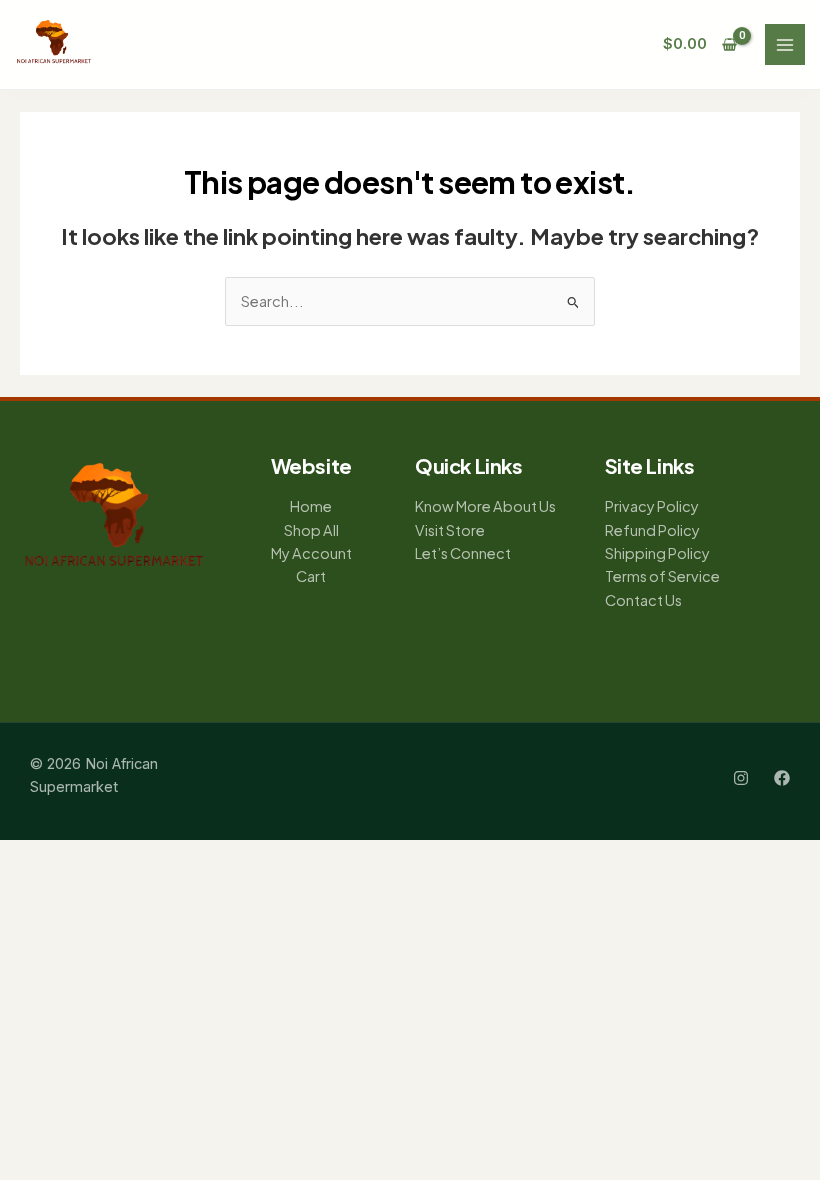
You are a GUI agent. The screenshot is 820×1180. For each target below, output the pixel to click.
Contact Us (643, 600)
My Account (311, 553)
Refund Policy (652, 530)
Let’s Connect (463, 553)
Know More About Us (485, 506)
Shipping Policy (657, 553)
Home (311, 506)
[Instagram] (741, 778)
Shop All (311, 530)
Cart (311, 576)
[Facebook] (782, 778)
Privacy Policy (652, 506)
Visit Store (450, 530)
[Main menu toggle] (785, 44)
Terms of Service (662, 576)
